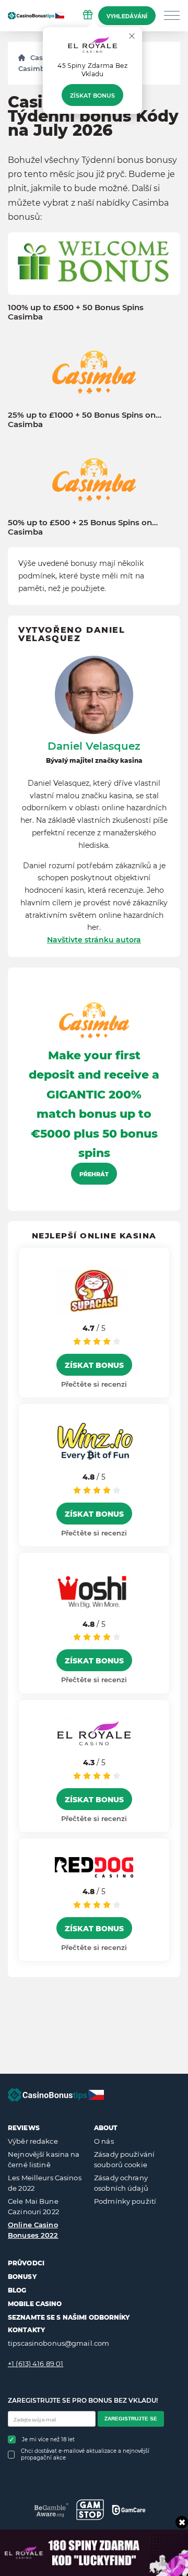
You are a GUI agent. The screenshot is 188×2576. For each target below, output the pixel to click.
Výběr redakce (33, 2141)
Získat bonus (92, 96)
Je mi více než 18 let (48, 2439)
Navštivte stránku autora (94, 940)
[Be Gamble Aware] (51, 2510)
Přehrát (94, 1174)
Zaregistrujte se (131, 2419)
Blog (17, 2290)
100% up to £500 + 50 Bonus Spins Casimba (76, 312)
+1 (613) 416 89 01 (36, 2364)
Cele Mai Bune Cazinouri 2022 (33, 2206)
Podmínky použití (125, 2201)
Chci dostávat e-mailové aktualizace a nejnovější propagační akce (85, 2454)
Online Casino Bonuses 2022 (33, 2230)
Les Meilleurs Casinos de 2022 (45, 2183)
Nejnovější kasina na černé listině (44, 2159)
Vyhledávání (127, 16)
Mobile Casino (35, 2304)
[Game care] (129, 2510)
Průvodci (26, 2263)
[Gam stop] (90, 2510)
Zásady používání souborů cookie (124, 2159)
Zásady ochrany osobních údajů (121, 2183)
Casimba (34, 68)
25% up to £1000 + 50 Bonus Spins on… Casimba (85, 420)
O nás (104, 2141)
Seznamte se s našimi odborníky (69, 2317)
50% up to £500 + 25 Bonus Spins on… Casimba (83, 527)
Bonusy (22, 2277)
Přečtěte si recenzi (94, 1384)
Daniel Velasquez (94, 746)
